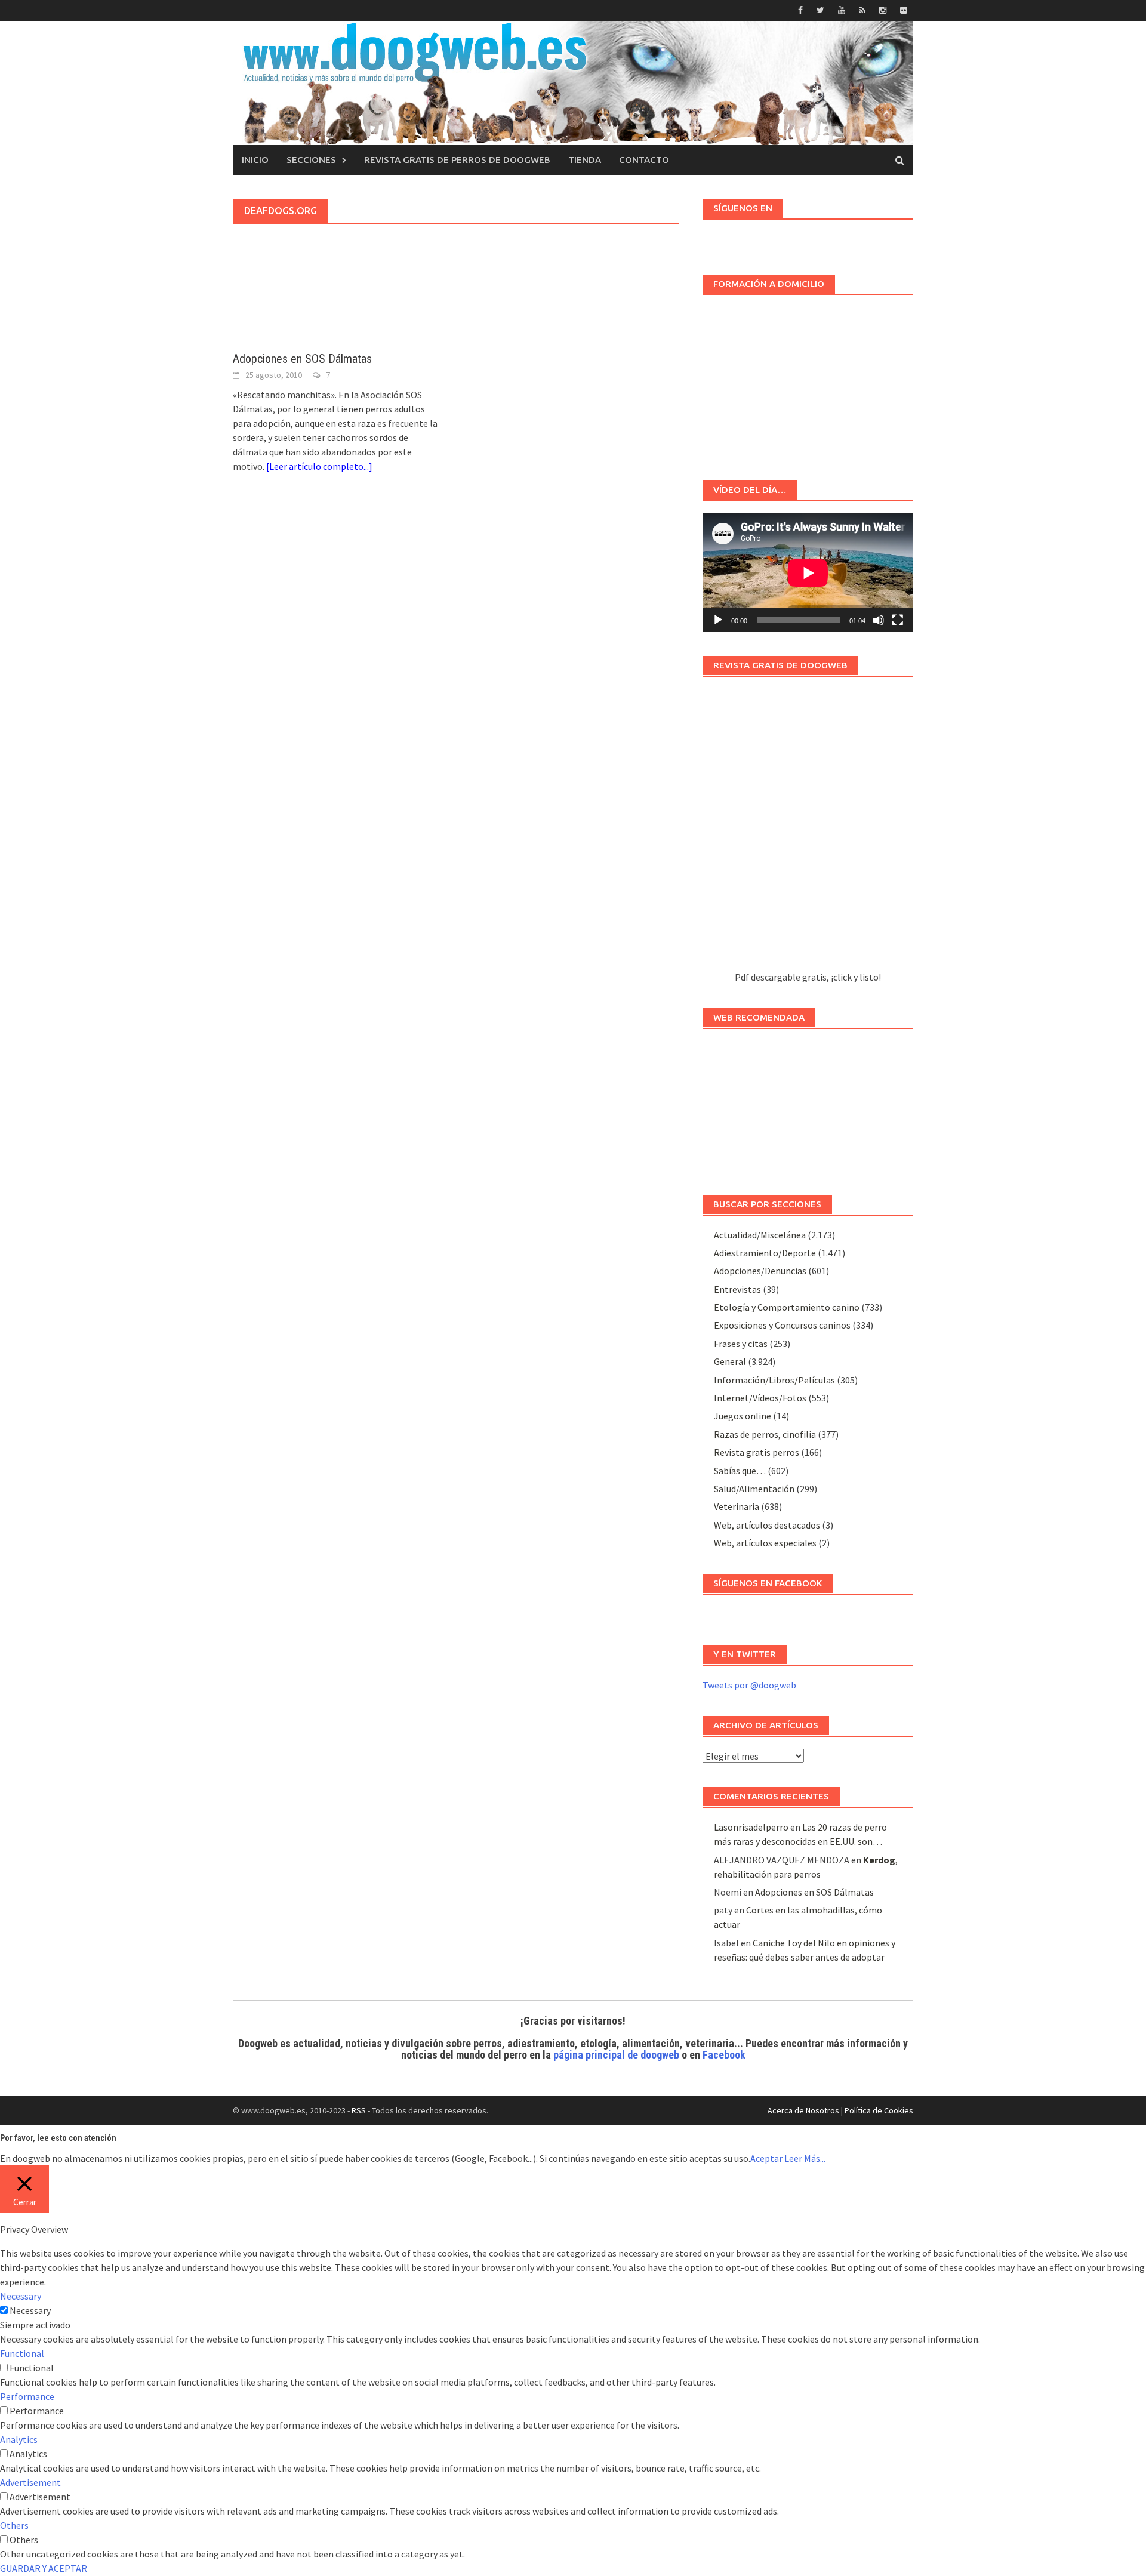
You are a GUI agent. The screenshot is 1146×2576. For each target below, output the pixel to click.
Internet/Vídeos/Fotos (760, 1398)
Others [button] (14, 2525)
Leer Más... (805, 2158)
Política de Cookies (879, 2110)
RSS (359, 2110)
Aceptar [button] (766, 2158)
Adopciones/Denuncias (760, 1271)
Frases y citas (741, 1344)
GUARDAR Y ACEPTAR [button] (44, 2568)
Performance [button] (27, 2396)
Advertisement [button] (30, 2482)
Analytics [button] (19, 2439)
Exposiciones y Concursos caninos (782, 1325)
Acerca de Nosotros (803, 2110)
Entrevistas (737, 1289)
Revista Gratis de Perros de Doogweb (457, 160)
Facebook (724, 2055)
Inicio (255, 160)
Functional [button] (22, 2353)
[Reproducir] (718, 620)
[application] (808, 573)
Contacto (644, 160)
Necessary (30, 2310)
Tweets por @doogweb (749, 1685)
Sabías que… (740, 1471)
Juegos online (743, 1416)
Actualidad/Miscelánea (760, 1235)
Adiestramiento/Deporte (765, 1253)
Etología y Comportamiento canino (787, 1307)
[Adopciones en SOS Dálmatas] (338, 317)
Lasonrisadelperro (751, 1827)
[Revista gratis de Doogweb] (808, 829)
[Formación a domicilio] (808, 382)
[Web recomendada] (808, 1106)
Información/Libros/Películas (774, 1380)
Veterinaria (737, 1506)
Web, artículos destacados (767, 1525)
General (730, 1361)
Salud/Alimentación (754, 1489)
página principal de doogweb (616, 2055)
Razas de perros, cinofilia (765, 1434)
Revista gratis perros (757, 1452)
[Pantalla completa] (898, 620)
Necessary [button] (21, 2296)
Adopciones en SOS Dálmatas (302, 359)
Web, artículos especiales (765, 1543)
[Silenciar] (879, 620)
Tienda (585, 160)
